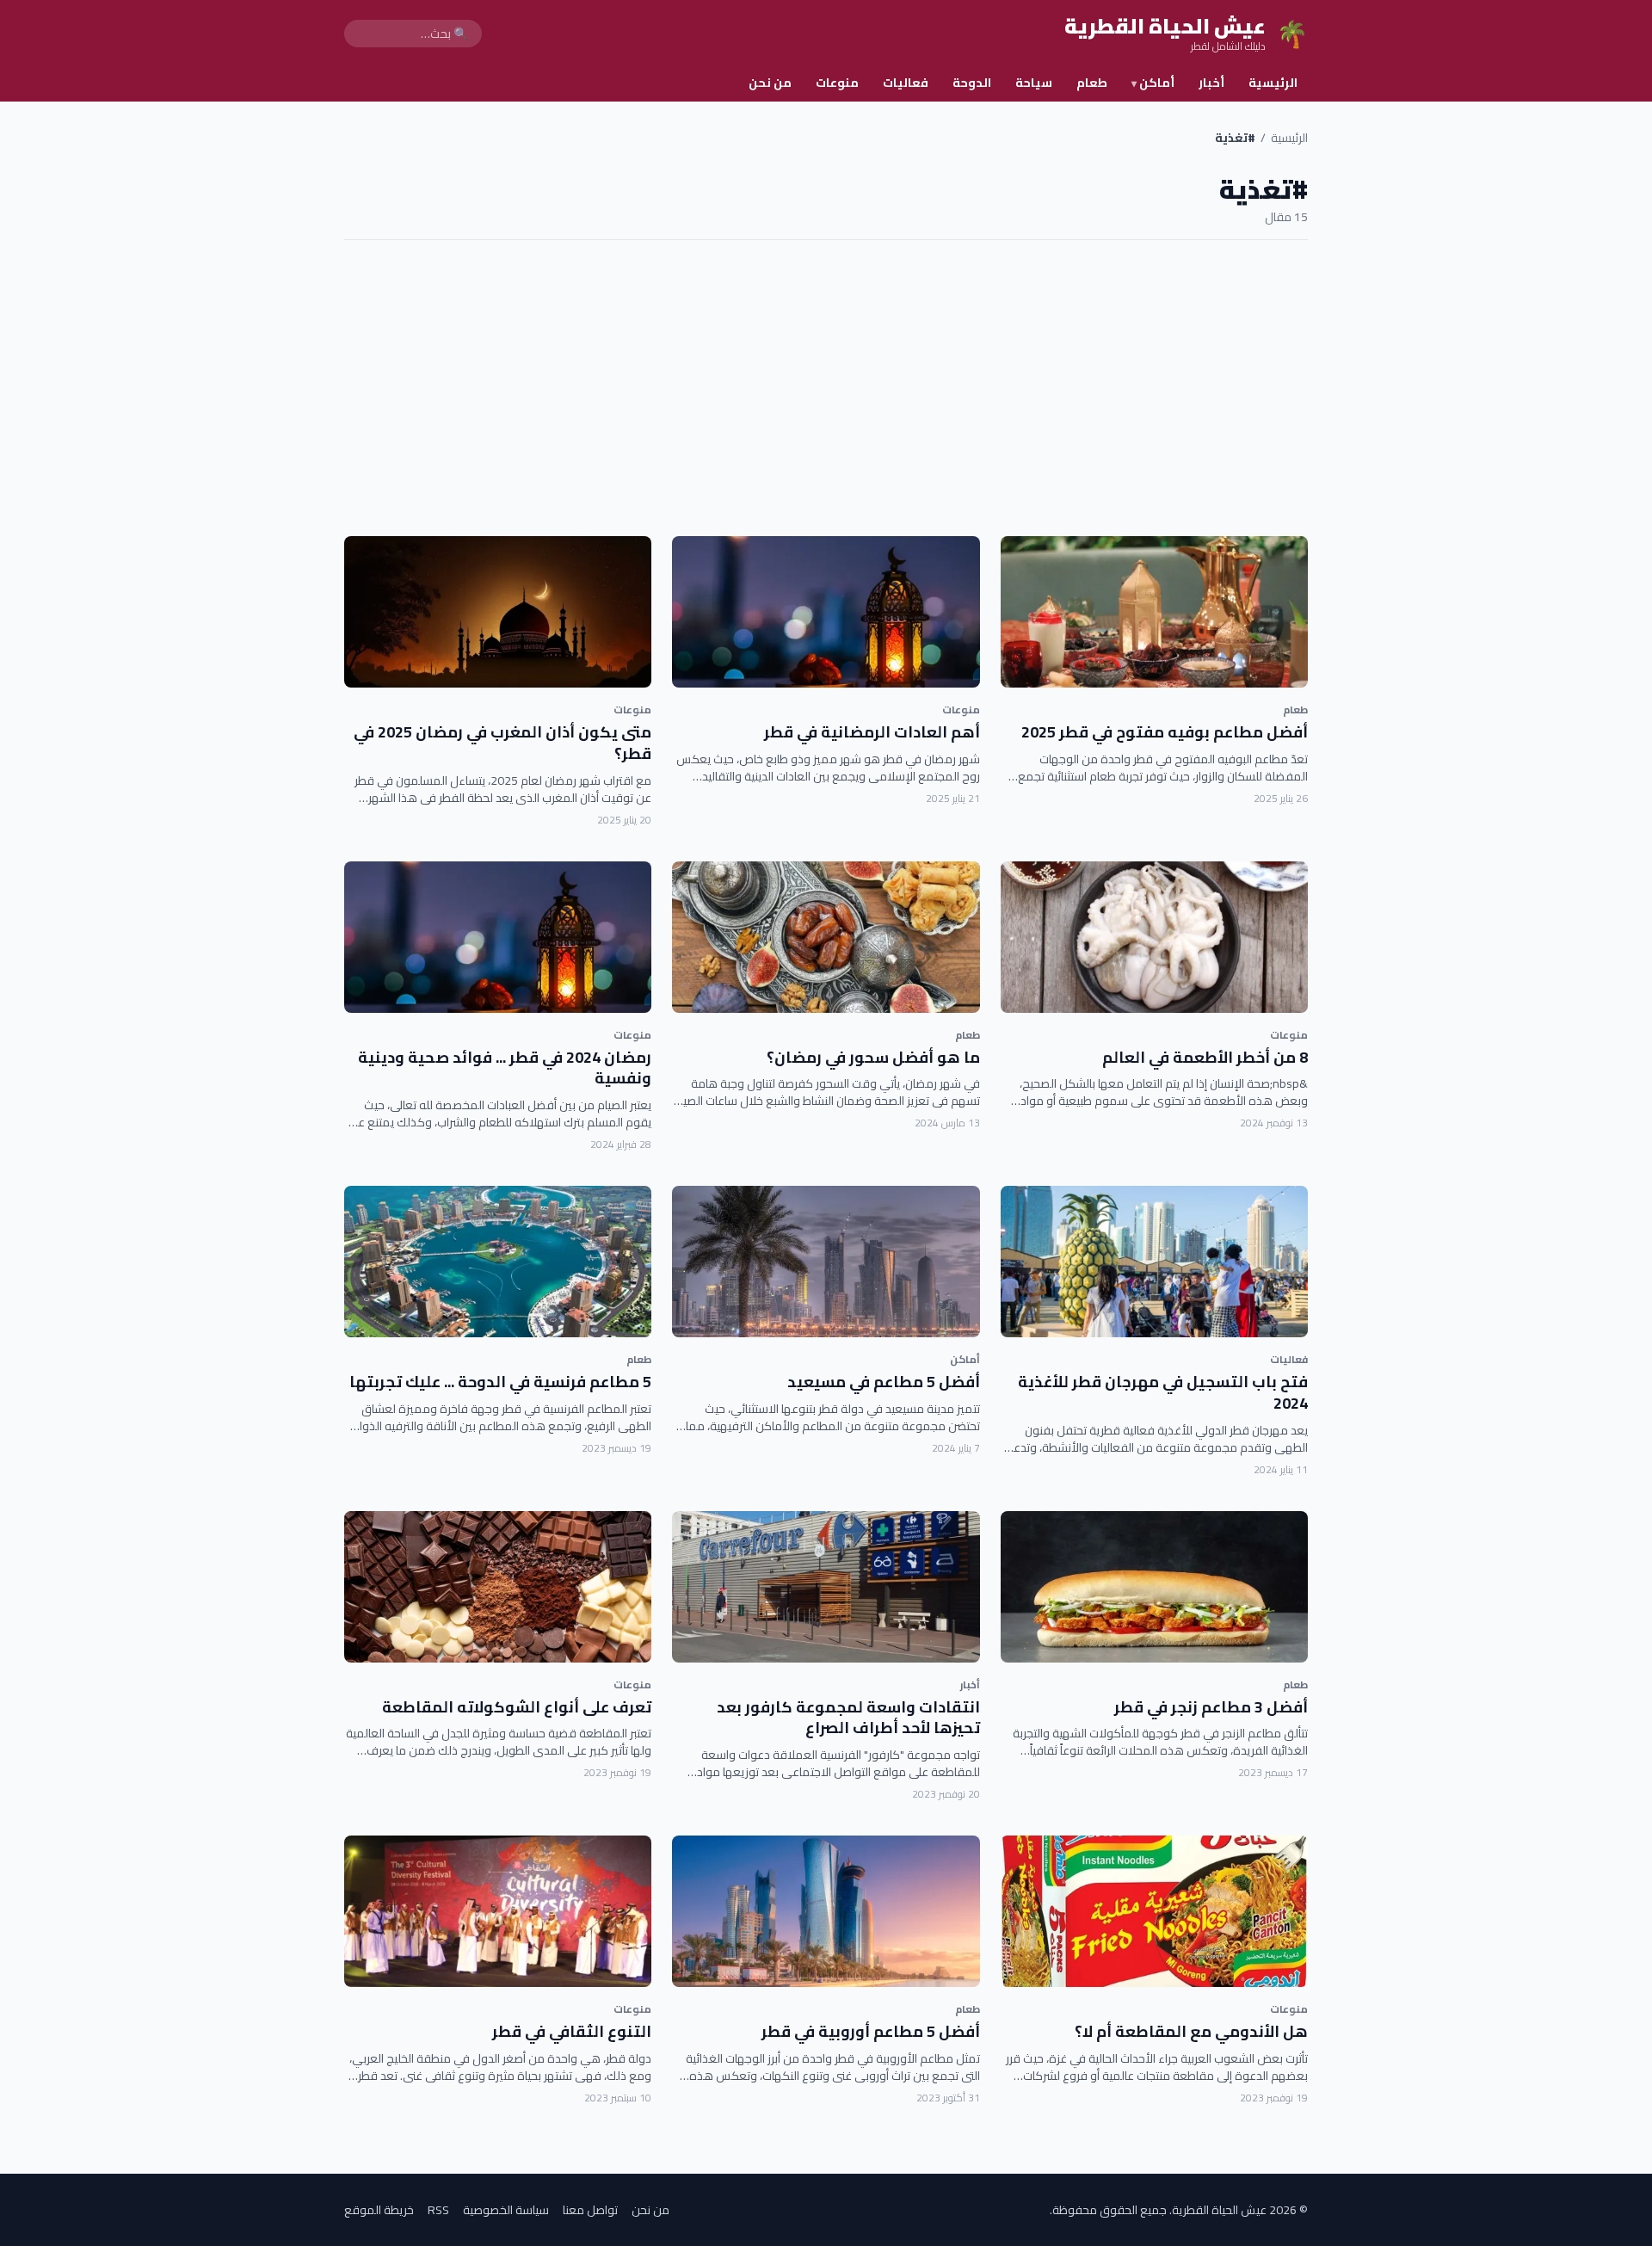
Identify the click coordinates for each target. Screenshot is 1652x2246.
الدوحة (972, 83)
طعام (1092, 83)
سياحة (1034, 83)
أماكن (1153, 83)
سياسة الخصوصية (506, 2210)
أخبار (1211, 83)
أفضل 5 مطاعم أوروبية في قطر (871, 2031)
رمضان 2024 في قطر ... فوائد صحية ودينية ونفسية (505, 1068)
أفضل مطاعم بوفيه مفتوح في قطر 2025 (1165, 732)
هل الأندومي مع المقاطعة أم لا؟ (1191, 2031)
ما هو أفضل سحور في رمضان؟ (873, 1057)
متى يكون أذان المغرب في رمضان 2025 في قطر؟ (502, 743)
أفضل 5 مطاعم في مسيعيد (884, 1382)
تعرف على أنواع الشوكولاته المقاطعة (517, 1707)
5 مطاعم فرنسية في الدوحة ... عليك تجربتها (500, 1382)
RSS (438, 2210)
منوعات (837, 83)
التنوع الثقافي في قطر (572, 2031)
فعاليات (906, 83)
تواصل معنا (590, 2210)
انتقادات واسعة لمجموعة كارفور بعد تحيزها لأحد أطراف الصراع (848, 1718)
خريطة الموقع (379, 2210)
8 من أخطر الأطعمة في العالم (1205, 1057)
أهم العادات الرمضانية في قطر (872, 732)
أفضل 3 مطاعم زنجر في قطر (1211, 1707)
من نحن (770, 83)
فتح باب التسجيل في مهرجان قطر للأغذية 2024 (1163, 1392)
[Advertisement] (826, 388)
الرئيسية (1273, 83)
